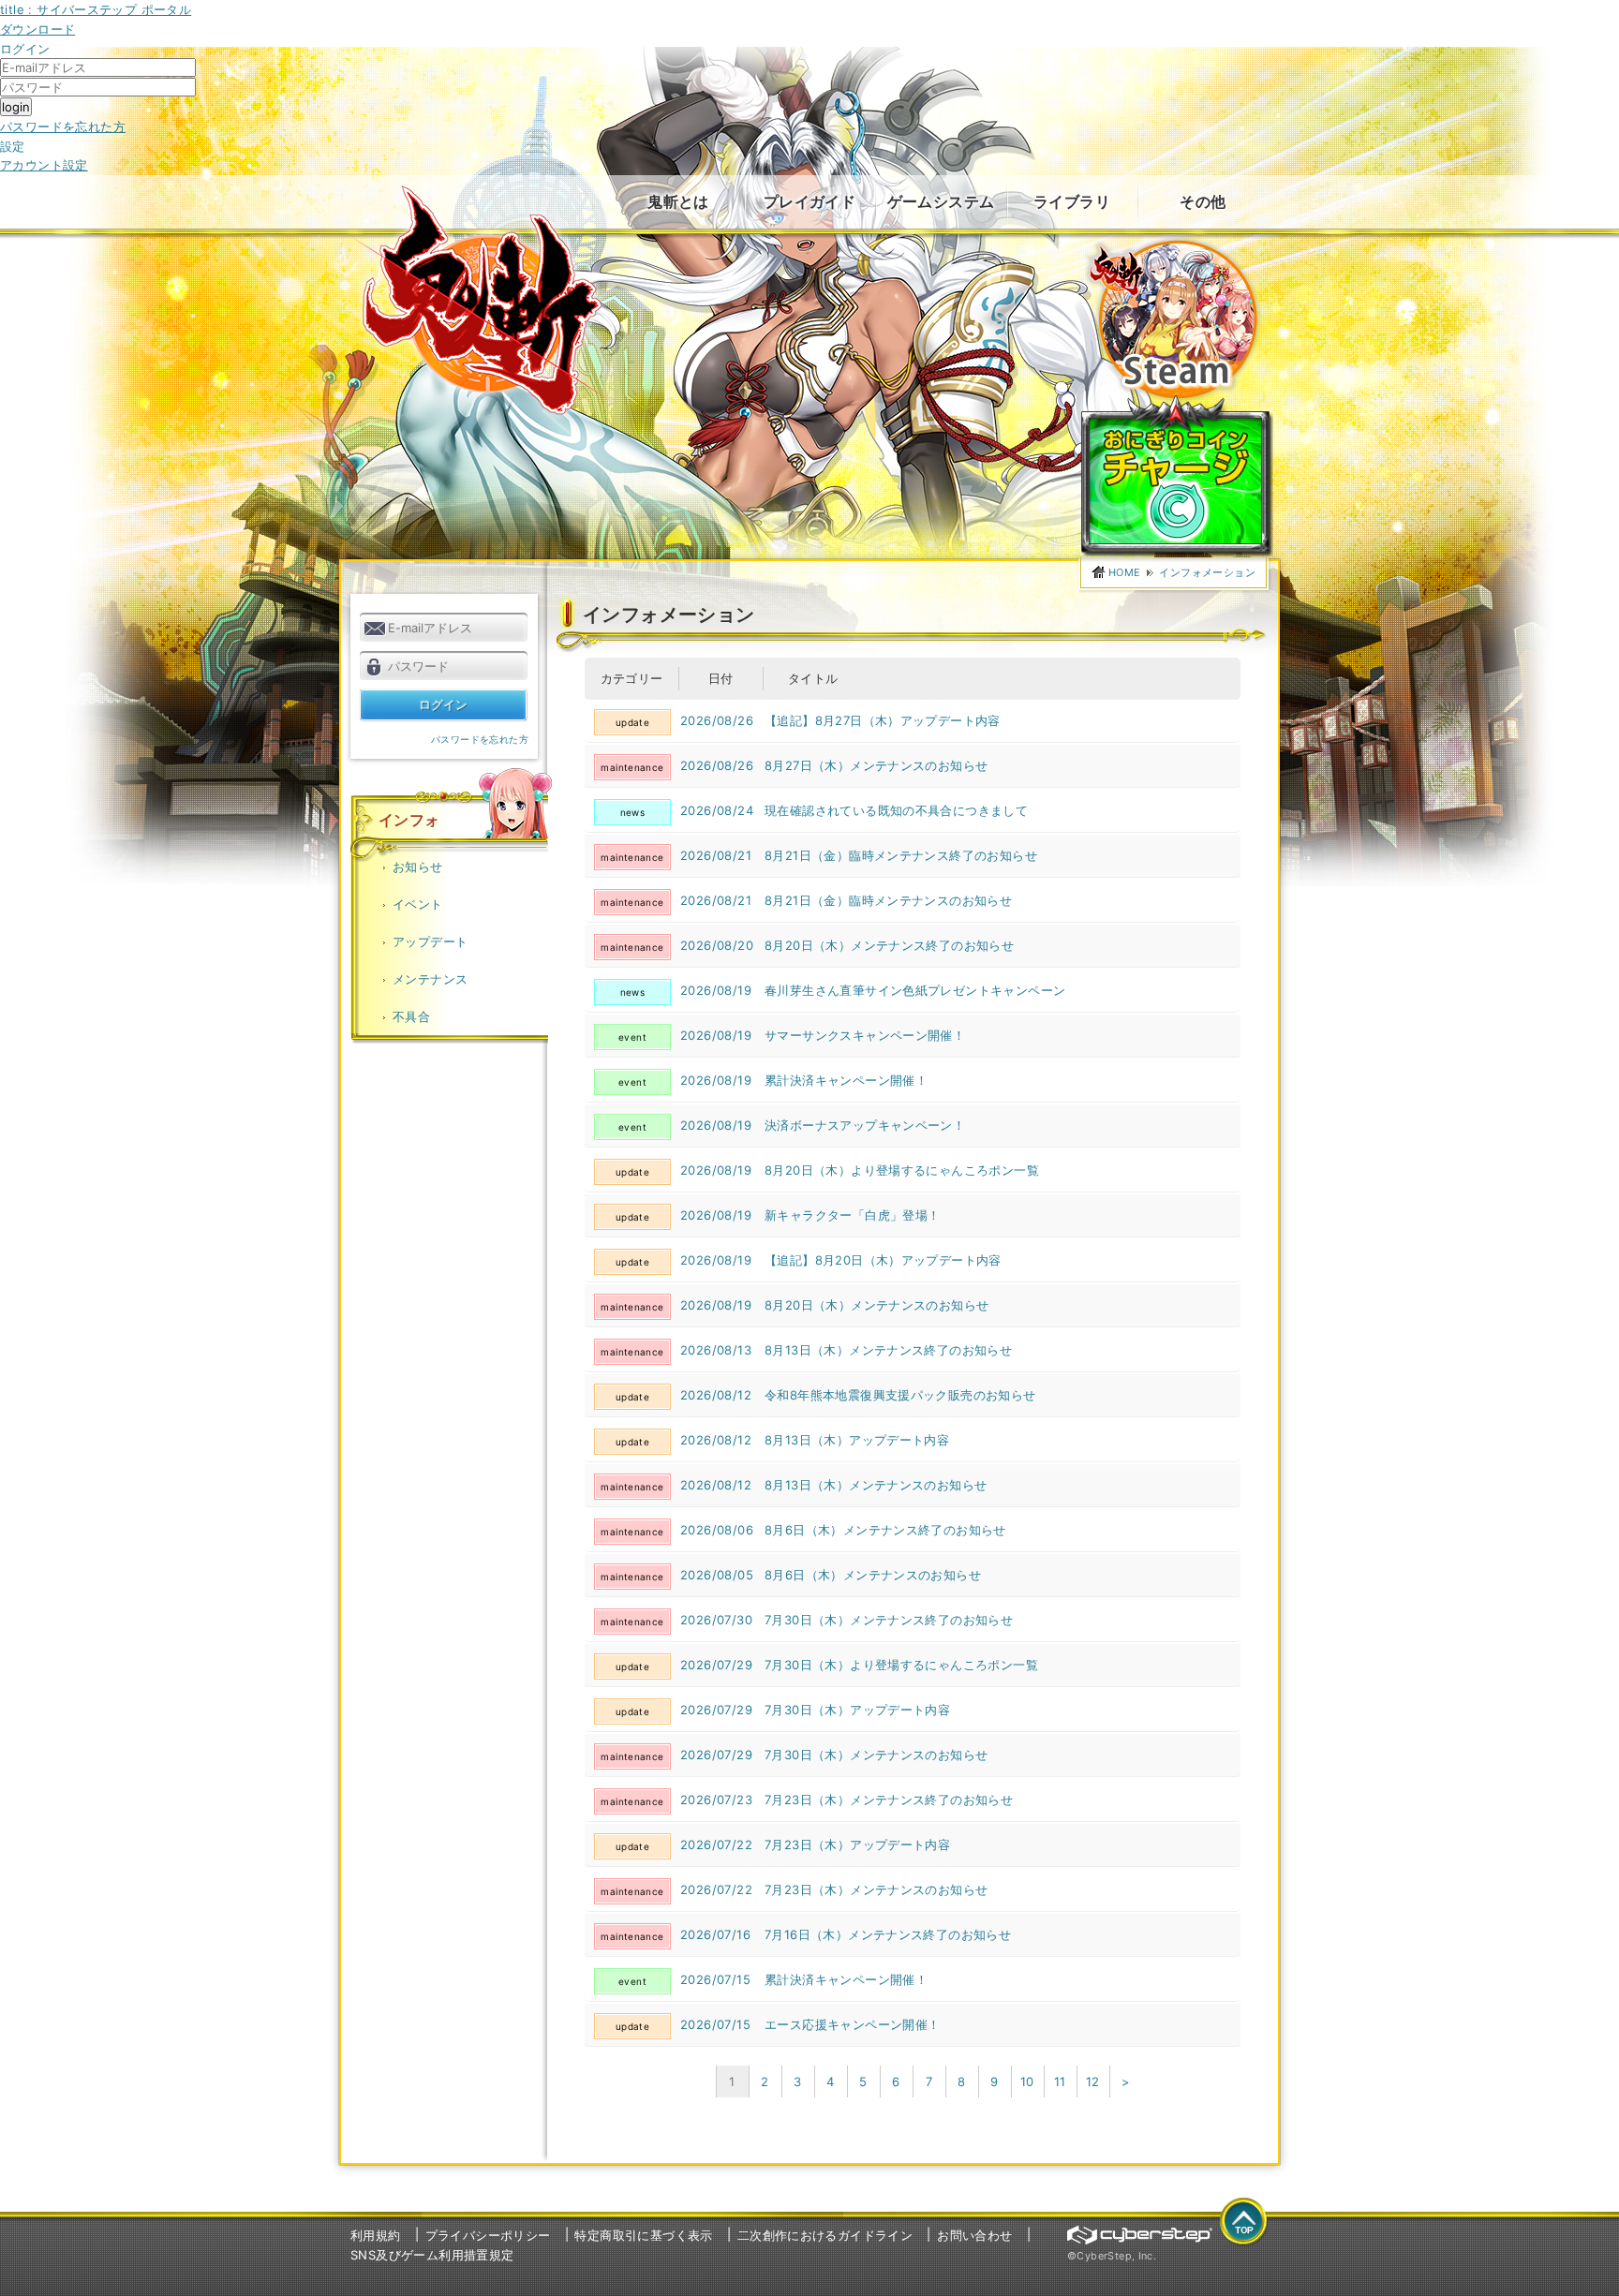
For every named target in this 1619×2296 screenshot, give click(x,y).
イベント (418, 904)
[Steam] (1173, 244)
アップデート (430, 941)
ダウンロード (37, 29)
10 (1027, 2081)
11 (1060, 2081)
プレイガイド (809, 201)
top (1244, 2222)
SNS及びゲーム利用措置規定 (432, 2255)
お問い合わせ (974, 2235)
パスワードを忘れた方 (63, 126)
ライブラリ (1072, 201)
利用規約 (376, 2235)
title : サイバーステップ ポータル (96, 9)
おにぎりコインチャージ (1177, 476)
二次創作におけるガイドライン (825, 2235)
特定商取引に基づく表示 (643, 2235)
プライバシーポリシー (488, 2235)
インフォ (409, 820)
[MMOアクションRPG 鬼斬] (484, 300)
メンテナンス (430, 979)
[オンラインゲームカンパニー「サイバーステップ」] (1140, 2235)
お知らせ (418, 867)
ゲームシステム (941, 201)
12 (1093, 2081)
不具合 (411, 1016)
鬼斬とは (678, 201)
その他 (1203, 201)
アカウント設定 (44, 165)
